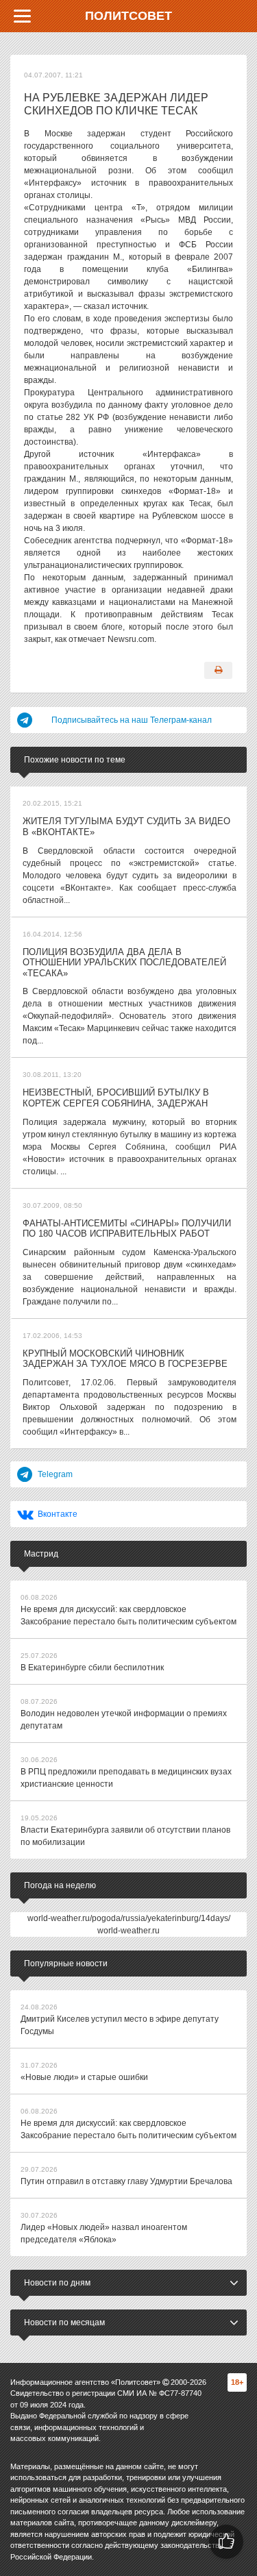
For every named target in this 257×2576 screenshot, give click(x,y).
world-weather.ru (128, 1931)
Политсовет (128, 16)
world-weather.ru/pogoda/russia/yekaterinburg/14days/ (129, 1918)
